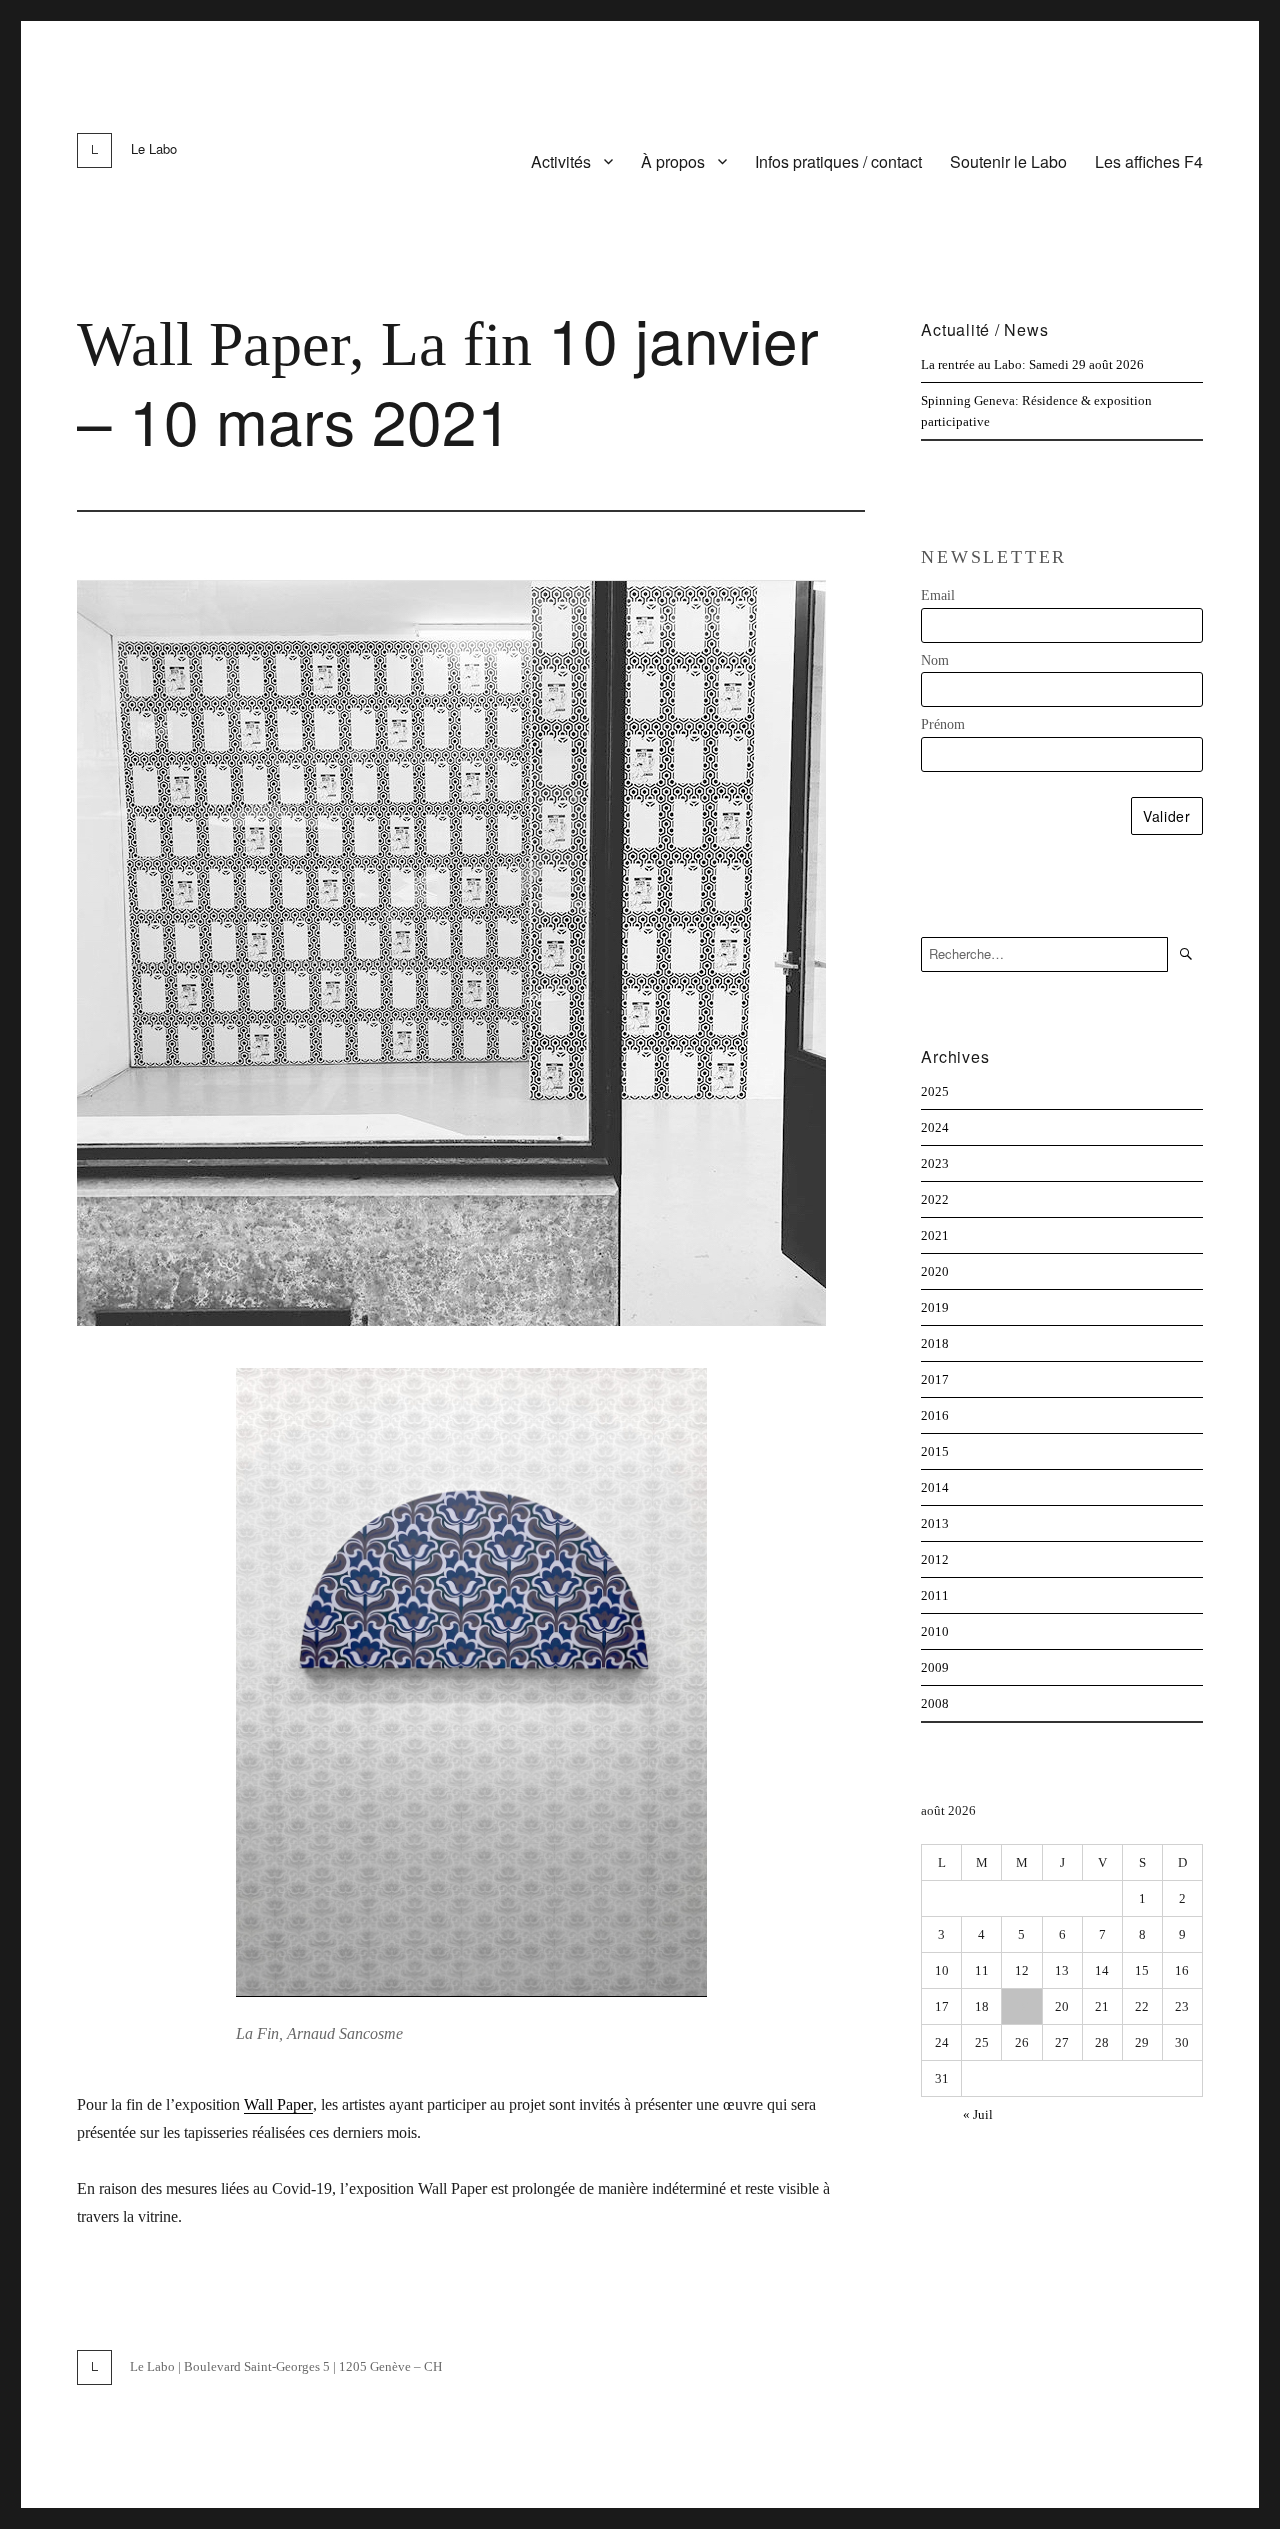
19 (1022, 2006)
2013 (935, 1523)
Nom (935, 660)
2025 (935, 1091)
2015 (935, 1451)
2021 (935, 1235)
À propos (673, 161)
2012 (935, 1559)
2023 (935, 1163)
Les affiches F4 (1149, 161)
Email (938, 595)
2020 (935, 1271)
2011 (935, 1595)
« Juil (978, 2114)
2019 (935, 1307)
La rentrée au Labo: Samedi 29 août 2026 (1032, 364)
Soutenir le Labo (1008, 161)
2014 (935, 1487)
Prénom (943, 724)
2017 (935, 1379)
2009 (935, 1667)
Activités (561, 161)
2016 (935, 1415)
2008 (935, 1703)
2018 (935, 1343)
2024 (935, 1127)
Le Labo (154, 148)
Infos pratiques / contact (838, 161)
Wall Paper (278, 2104)
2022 (935, 1199)
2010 (935, 1631)
